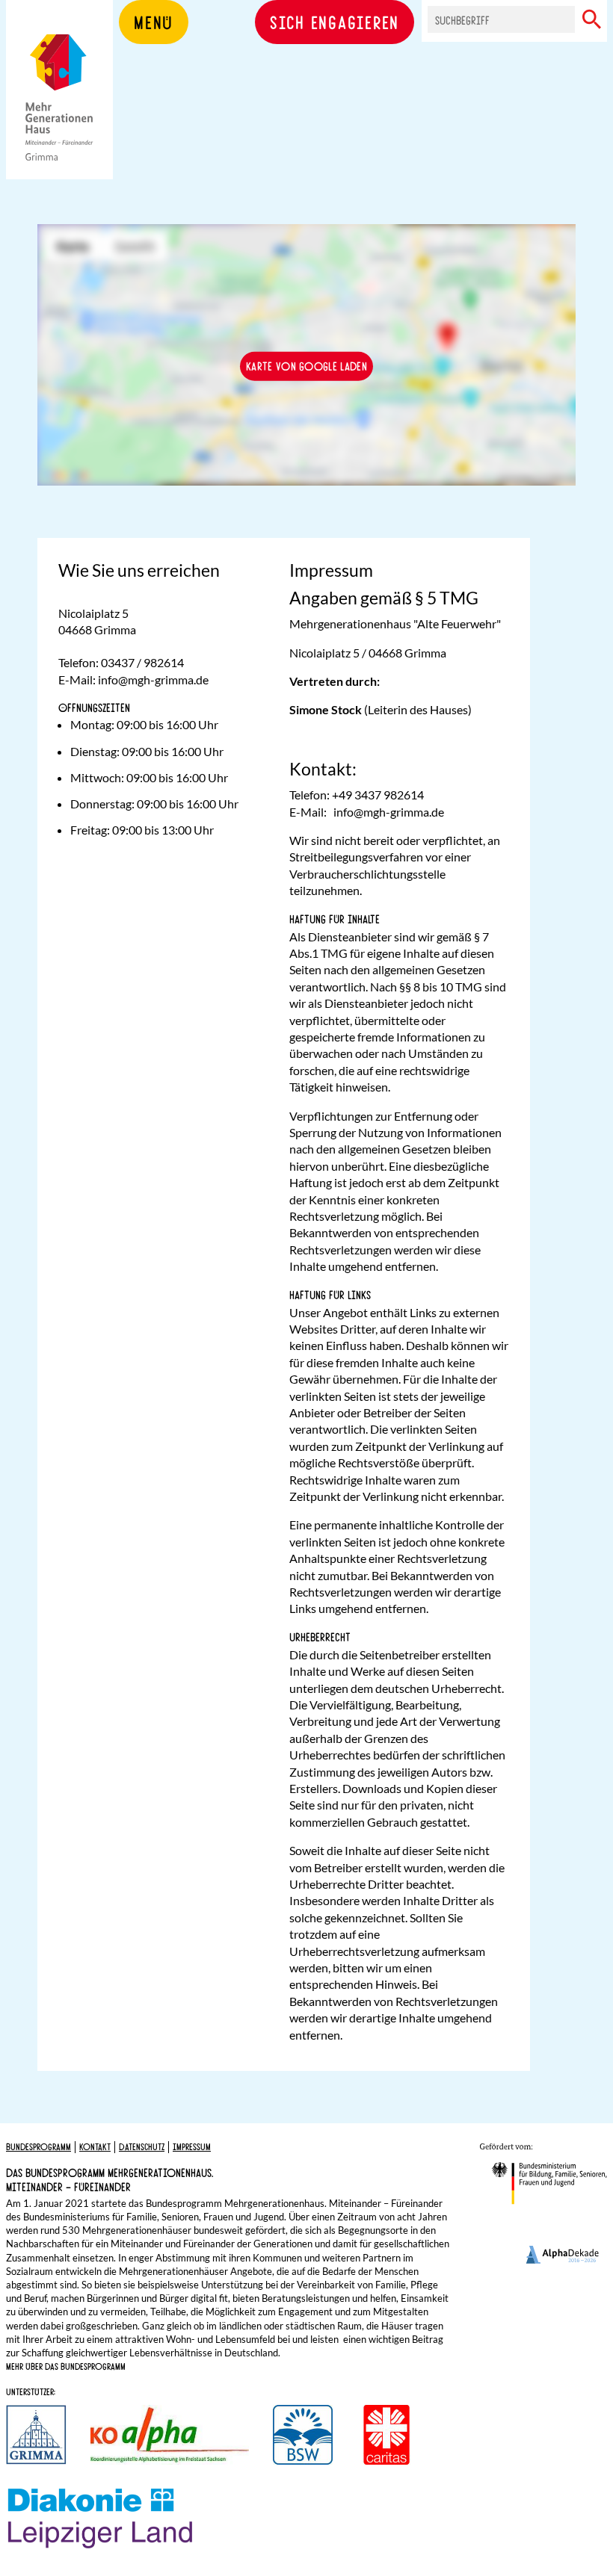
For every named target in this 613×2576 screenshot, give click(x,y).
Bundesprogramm (38, 2146)
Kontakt (95, 2146)
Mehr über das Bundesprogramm (66, 2366)
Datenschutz (142, 2146)
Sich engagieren (335, 22)
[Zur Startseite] (59, 112)
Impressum (192, 2146)
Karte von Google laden (306, 366)
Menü (154, 22)
